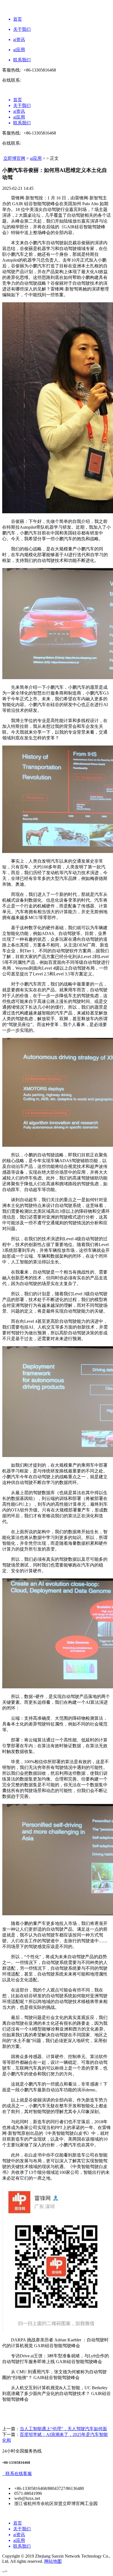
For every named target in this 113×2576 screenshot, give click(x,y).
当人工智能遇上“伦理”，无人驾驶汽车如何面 (63, 2429)
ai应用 (36, 158)
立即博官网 (14, 158)
